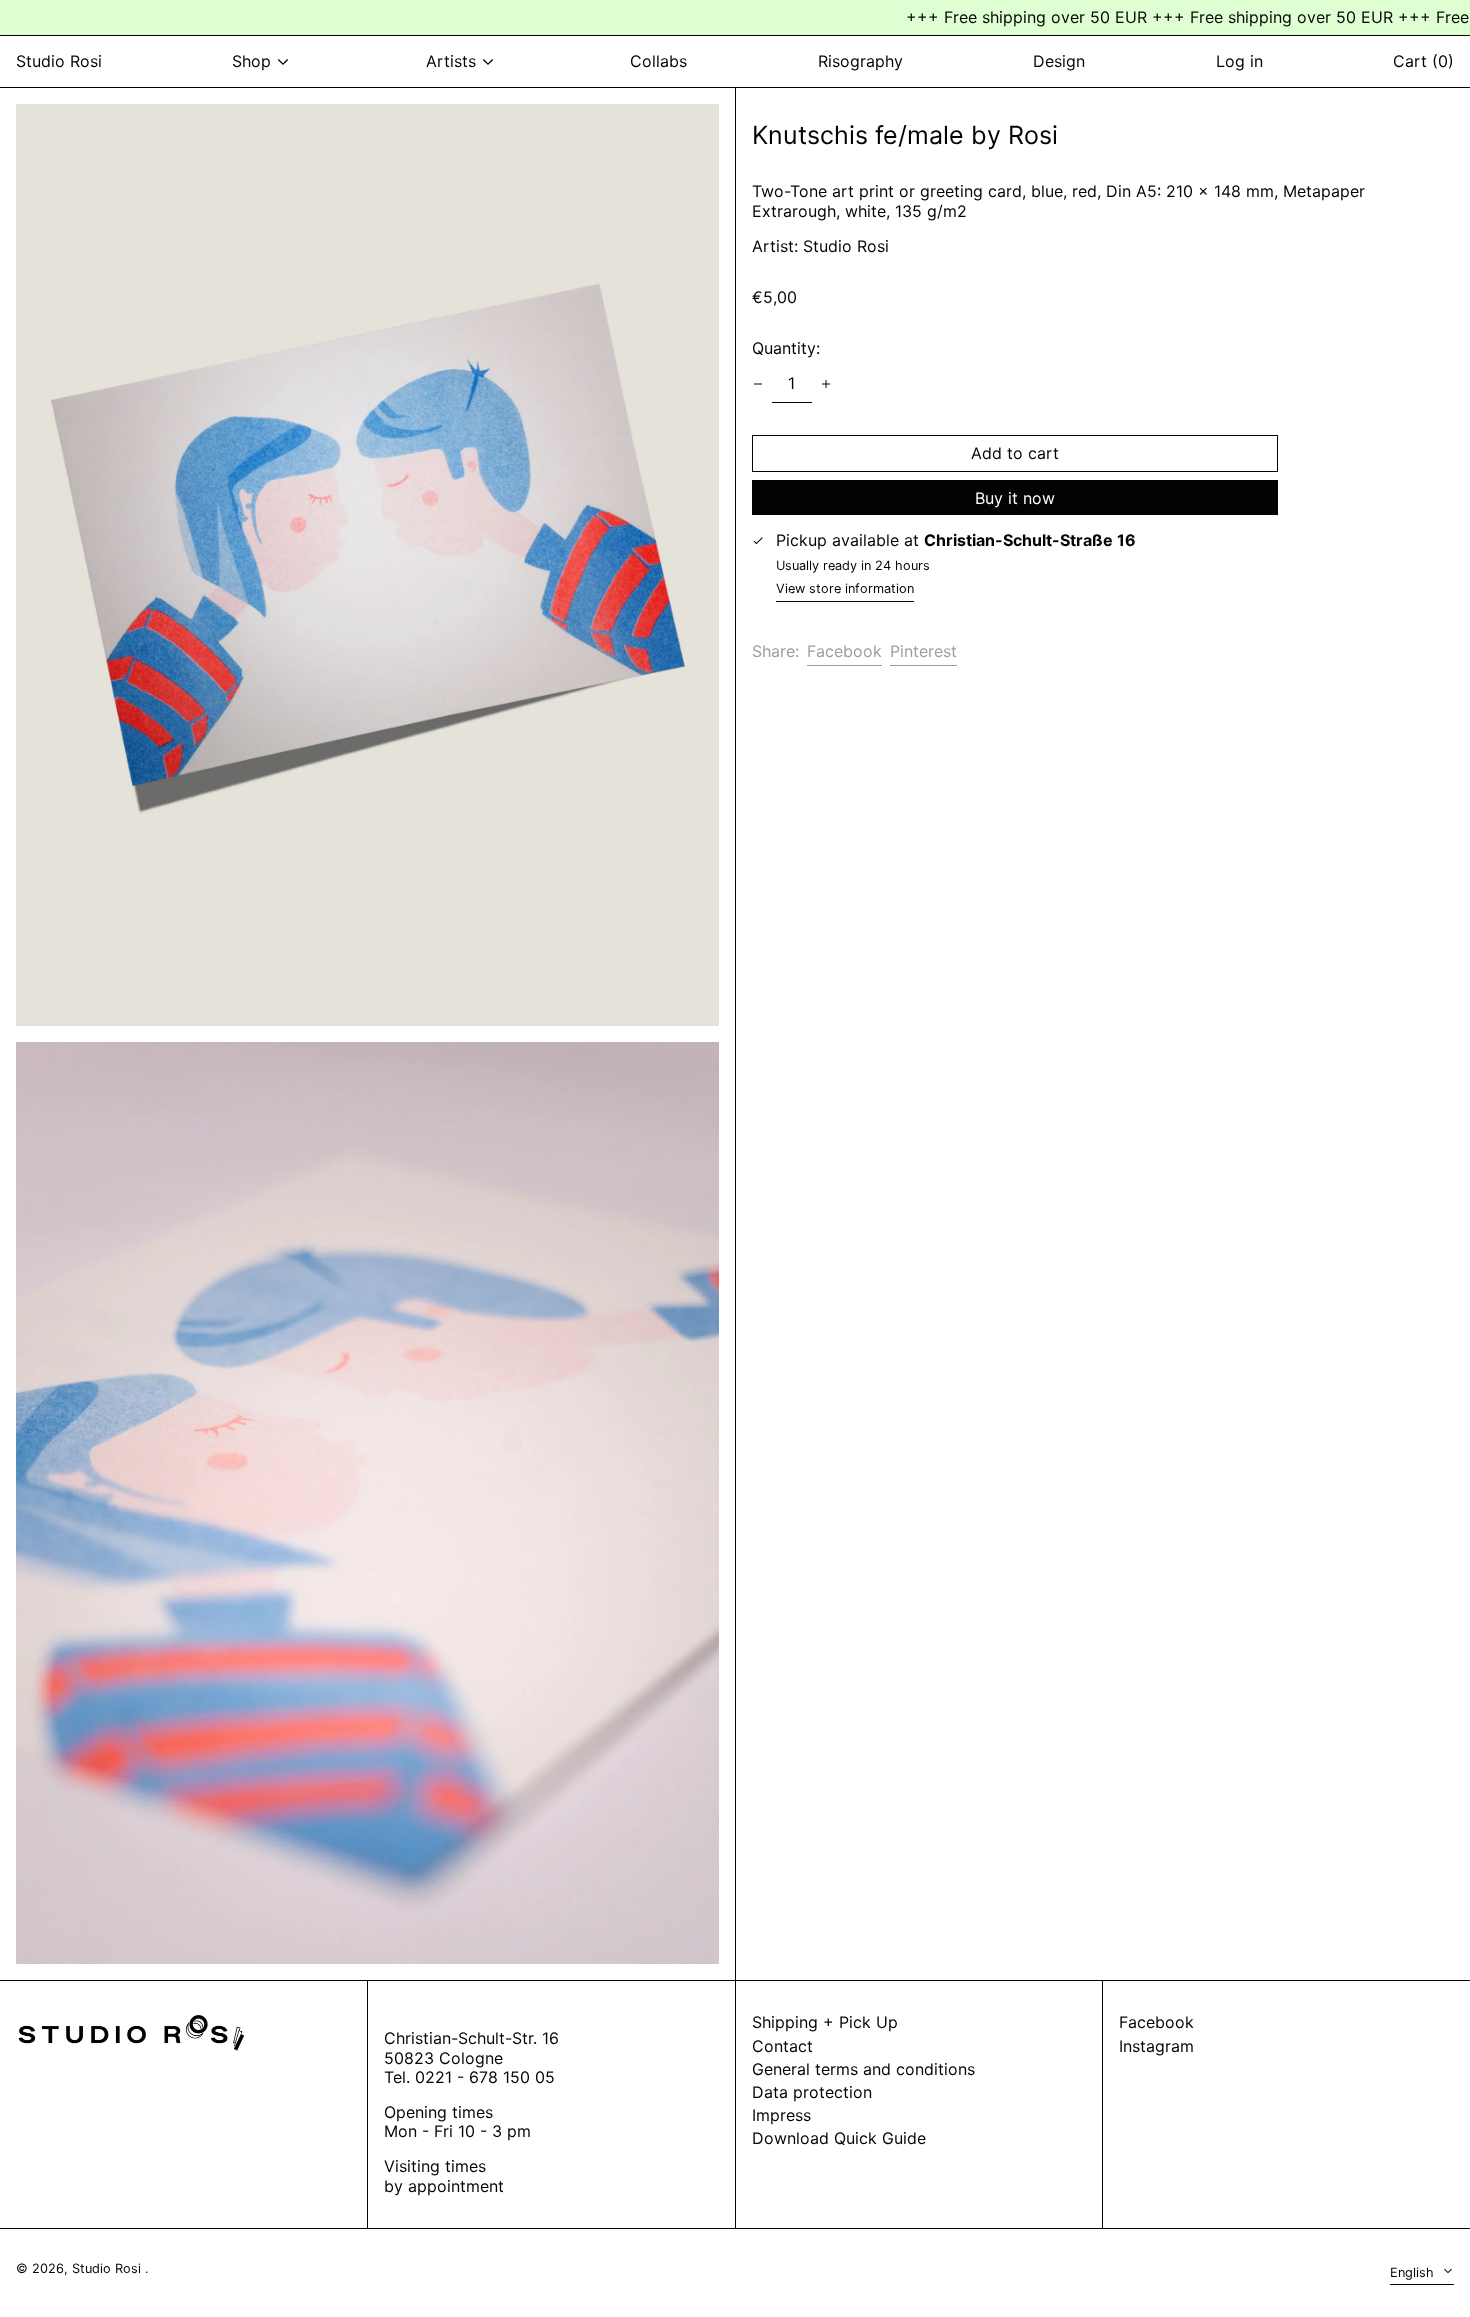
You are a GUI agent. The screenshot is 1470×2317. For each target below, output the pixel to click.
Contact (782, 2046)
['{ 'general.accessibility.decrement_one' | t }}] (758, 384)
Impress (781, 2115)
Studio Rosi (59, 61)
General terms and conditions (863, 2069)
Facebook (1156, 2022)
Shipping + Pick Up (825, 2022)
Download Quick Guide (839, 2138)
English (1414, 2272)
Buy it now (1015, 498)
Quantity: (786, 348)
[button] (367, 565)
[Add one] (826, 384)
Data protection (812, 2092)
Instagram (1156, 2046)
